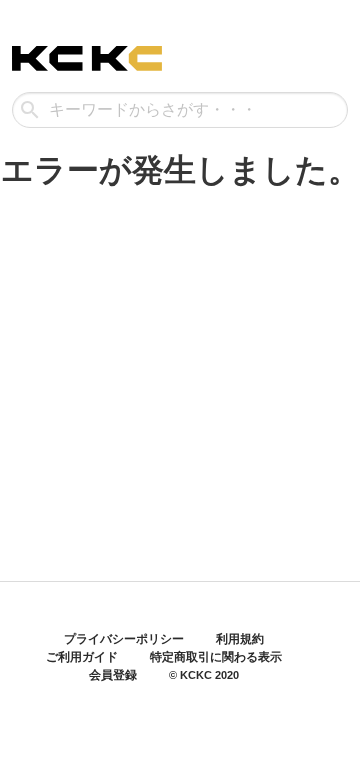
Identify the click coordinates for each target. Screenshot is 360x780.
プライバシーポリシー (124, 639)
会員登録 (113, 675)
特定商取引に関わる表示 (216, 657)
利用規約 (240, 639)
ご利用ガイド (82, 657)
